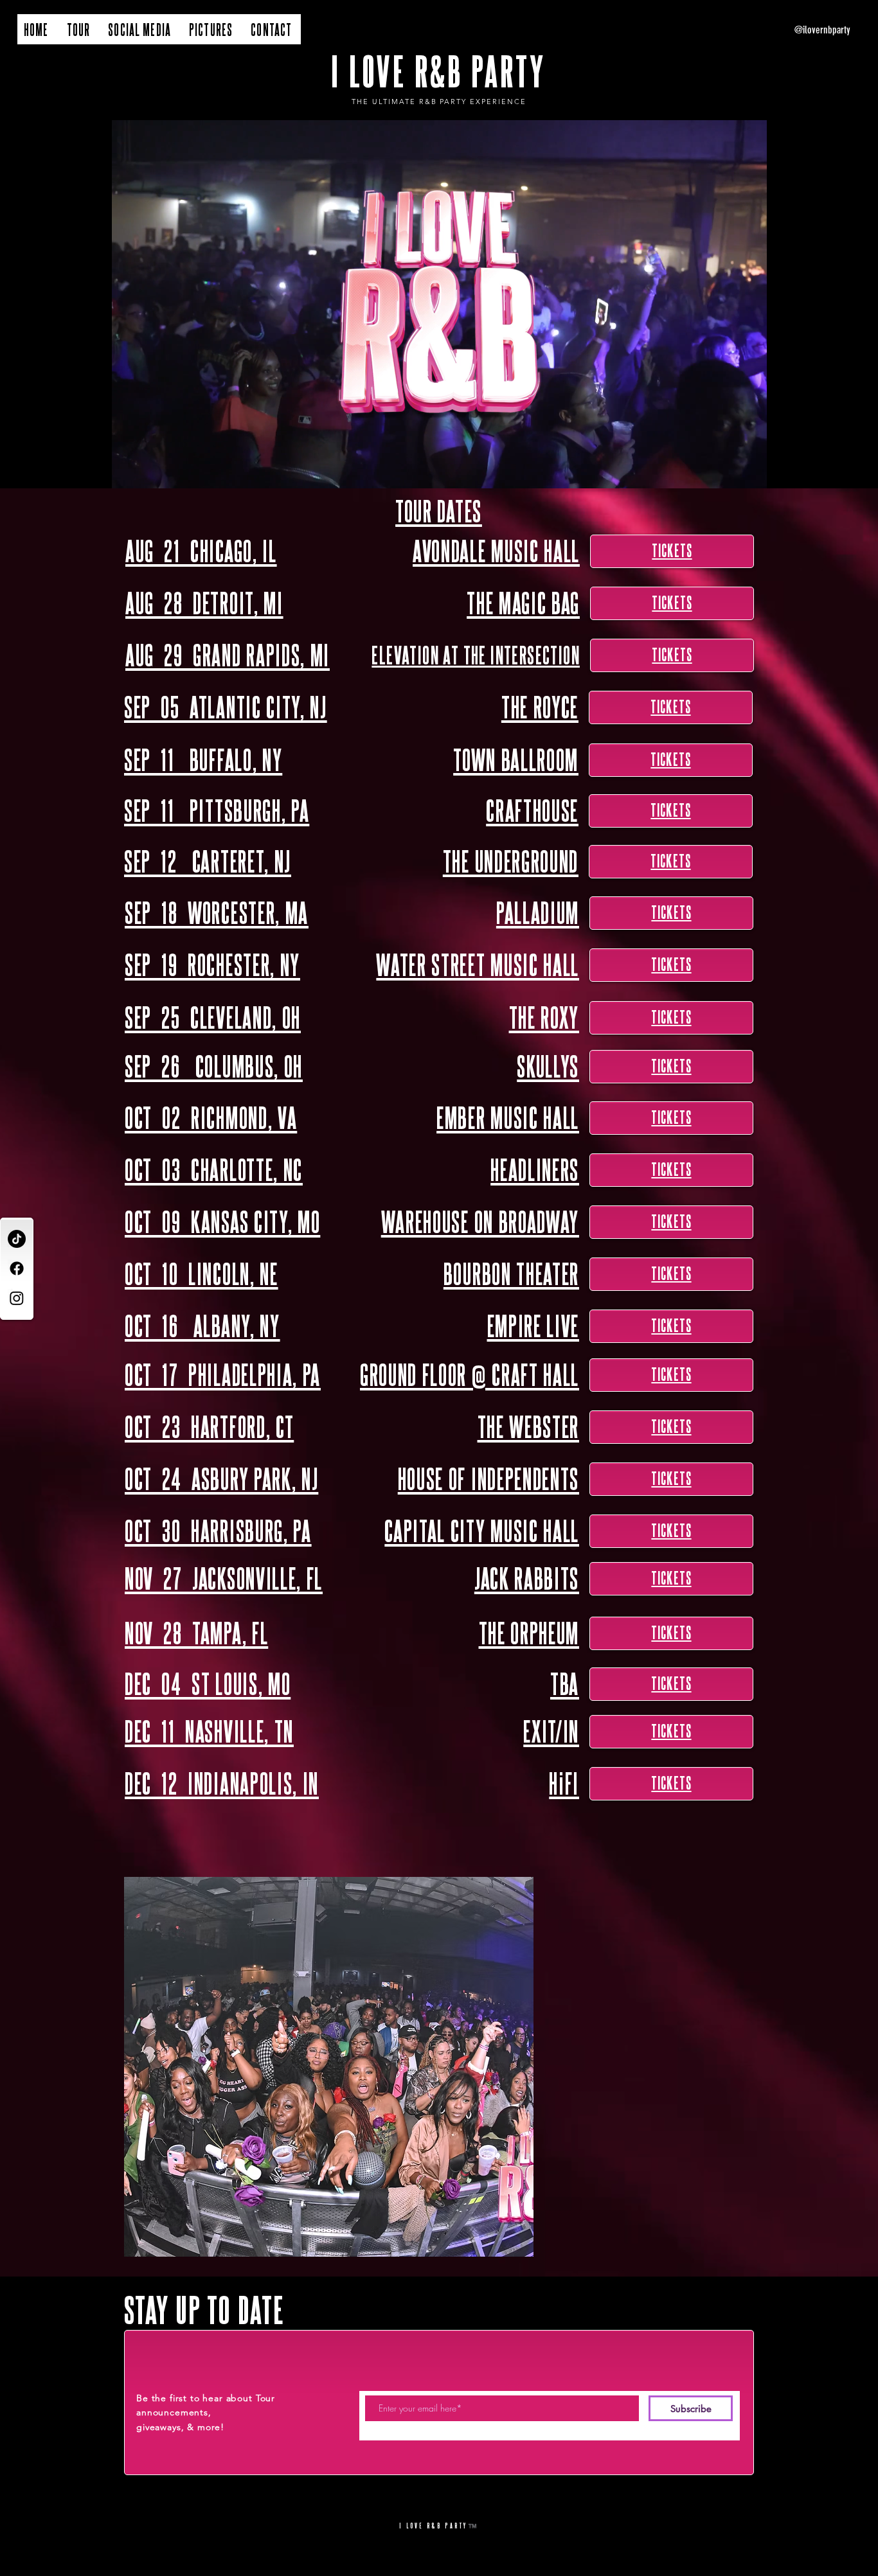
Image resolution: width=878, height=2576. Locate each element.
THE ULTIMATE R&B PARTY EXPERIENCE (439, 102)
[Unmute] (47, 471)
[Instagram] (17, 1298)
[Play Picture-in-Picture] (830, 471)
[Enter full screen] (852, 471)
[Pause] (25, 471)
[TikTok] (17, 1239)
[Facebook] (17, 1268)
